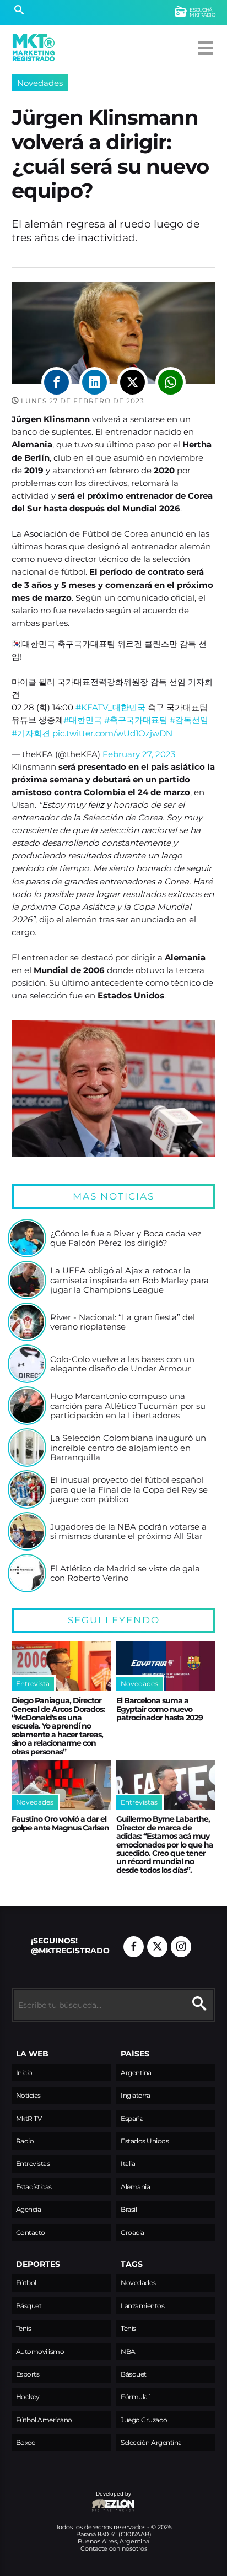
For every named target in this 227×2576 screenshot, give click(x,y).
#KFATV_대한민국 (110, 707)
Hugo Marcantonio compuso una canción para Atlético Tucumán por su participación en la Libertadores (128, 1406)
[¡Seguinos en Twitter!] (157, 1947)
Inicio (24, 2073)
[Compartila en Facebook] (56, 382)
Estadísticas (34, 2187)
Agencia (29, 2209)
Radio (25, 2141)
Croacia (133, 2232)
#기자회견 (31, 733)
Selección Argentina (151, 2442)
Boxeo (26, 2442)
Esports (28, 2374)
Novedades (40, 83)
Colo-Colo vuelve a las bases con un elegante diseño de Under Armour (122, 1364)
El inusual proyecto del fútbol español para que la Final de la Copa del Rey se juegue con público (129, 1490)
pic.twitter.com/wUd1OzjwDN (112, 733)
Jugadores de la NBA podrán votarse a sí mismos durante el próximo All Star (128, 1532)
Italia (128, 2164)
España (132, 2118)
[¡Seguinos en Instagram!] (181, 1947)
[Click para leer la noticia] (27, 1238)
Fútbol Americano (44, 2420)
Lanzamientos (142, 2306)
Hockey (28, 2397)
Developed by (71, 2499)
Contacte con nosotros (114, 2548)
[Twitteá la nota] (133, 382)
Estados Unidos (145, 2141)
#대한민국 (83, 720)
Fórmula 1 (136, 2397)
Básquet (29, 2306)
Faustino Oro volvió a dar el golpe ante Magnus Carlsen (60, 1823)
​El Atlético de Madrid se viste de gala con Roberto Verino (125, 1573)
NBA (128, 2351)
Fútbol (26, 2283)
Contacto (31, 2232)
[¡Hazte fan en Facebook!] (134, 1947)
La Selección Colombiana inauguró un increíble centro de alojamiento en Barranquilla (128, 1448)
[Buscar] (19, 11)
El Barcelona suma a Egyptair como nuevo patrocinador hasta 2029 (160, 1709)
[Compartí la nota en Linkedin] (94, 382)
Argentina (136, 2073)
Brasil (129, 2209)
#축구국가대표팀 (136, 720)
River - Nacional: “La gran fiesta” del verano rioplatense (123, 1322)
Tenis (24, 2328)
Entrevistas (33, 2164)
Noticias (28, 2095)
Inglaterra (135, 2095)
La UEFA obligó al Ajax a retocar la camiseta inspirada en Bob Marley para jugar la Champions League (129, 1280)
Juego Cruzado (144, 2420)
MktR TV (29, 2118)
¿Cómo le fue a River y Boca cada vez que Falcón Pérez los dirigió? (126, 1238)
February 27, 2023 (139, 754)
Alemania (135, 2187)
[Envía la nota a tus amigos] (171, 382)
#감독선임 (189, 720)
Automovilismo (40, 2351)
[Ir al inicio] (34, 47)
